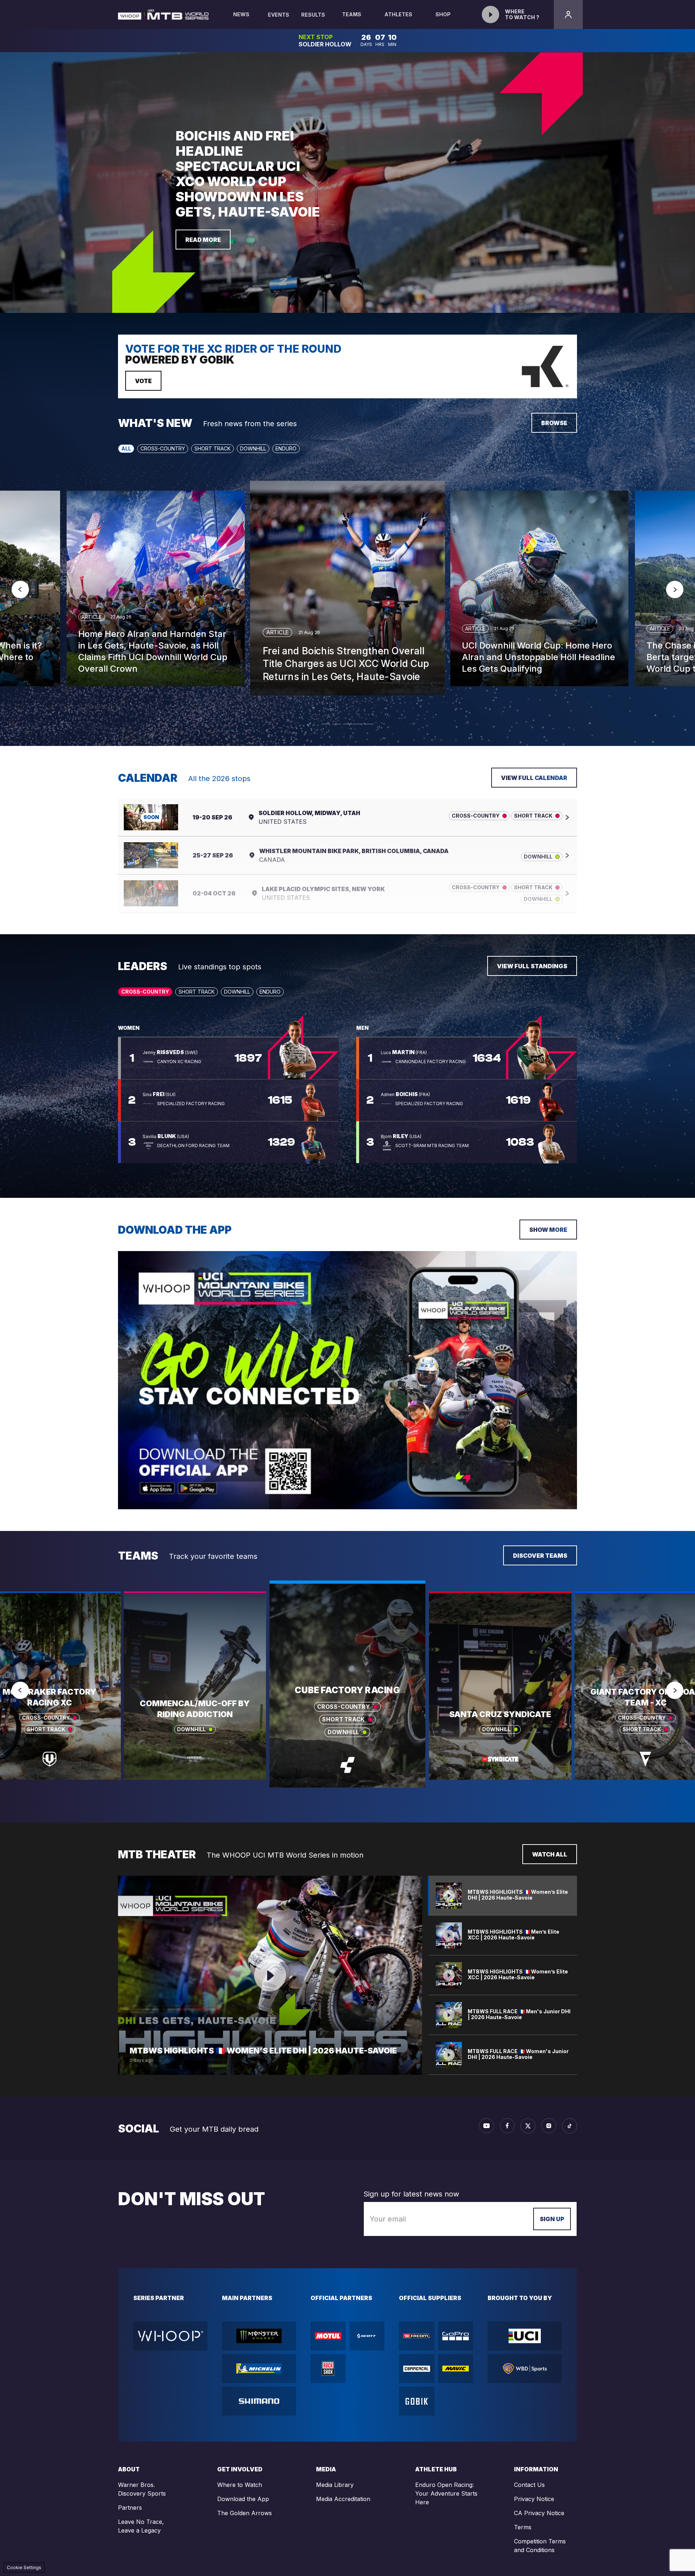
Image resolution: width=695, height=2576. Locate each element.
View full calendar (534, 778)
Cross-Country (163, 448)
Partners (130, 2508)
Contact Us (529, 2485)
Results (313, 15)
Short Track (212, 448)
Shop (443, 14)
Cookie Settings (24, 2567)
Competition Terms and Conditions (540, 2546)
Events (279, 15)
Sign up (552, 2219)
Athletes (398, 14)
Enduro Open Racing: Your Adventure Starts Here (446, 2493)
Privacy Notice (534, 2499)
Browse (554, 423)
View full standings (532, 966)
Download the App (243, 2499)
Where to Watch (240, 2485)
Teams (352, 14)
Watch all (550, 1854)
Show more (548, 1230)
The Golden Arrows (245, 2513)
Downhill (253, 448)
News (241, 14)
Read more (203, 240)
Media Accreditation (343, 2499)
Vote (143, 381)
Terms (523, 2527)
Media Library (335, 2485)
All (126, 448)
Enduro (286, 448)
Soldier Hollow (324, 44)
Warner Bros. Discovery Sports (142, 2489)
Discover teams (540, 1556)
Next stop (315, 37)
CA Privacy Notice (539, 2513)
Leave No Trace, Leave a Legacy (141, 2526)
